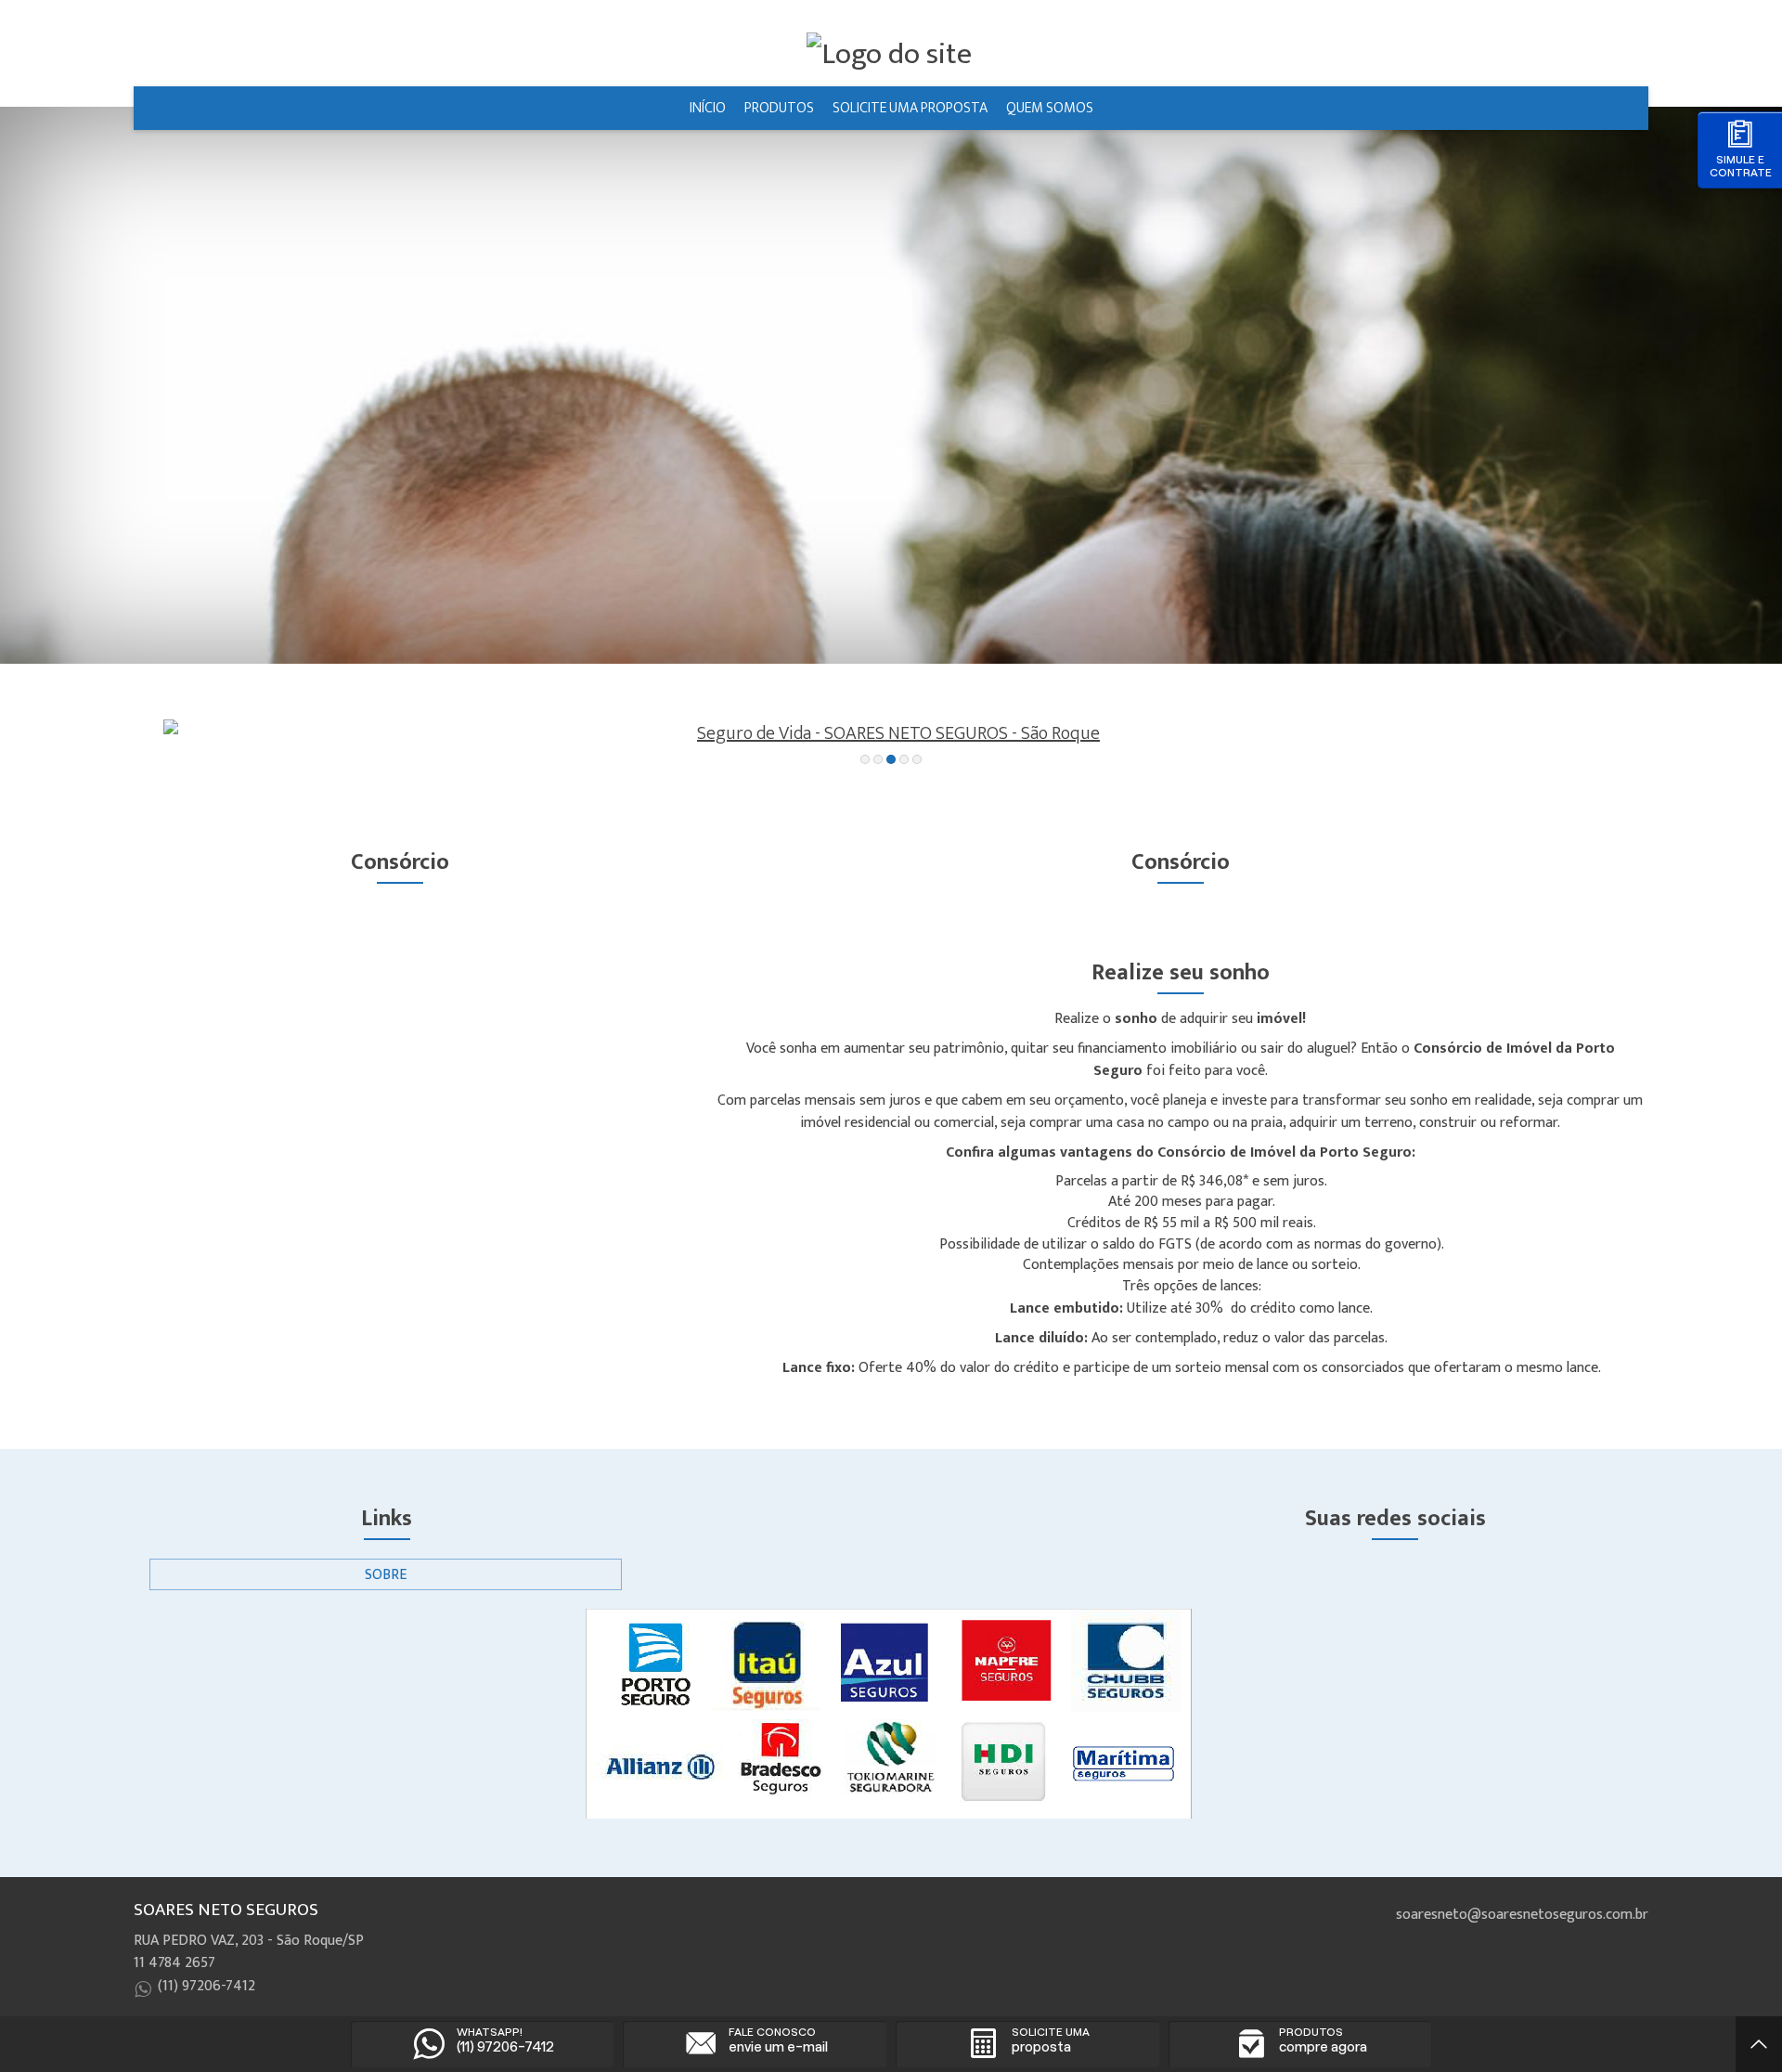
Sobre (386, 1575)
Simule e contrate (1741, 166)
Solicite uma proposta (910, 108)
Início (708, 108)
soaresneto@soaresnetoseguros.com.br (1522, 1915)
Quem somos (1050, 108)
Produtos (779, 108)
